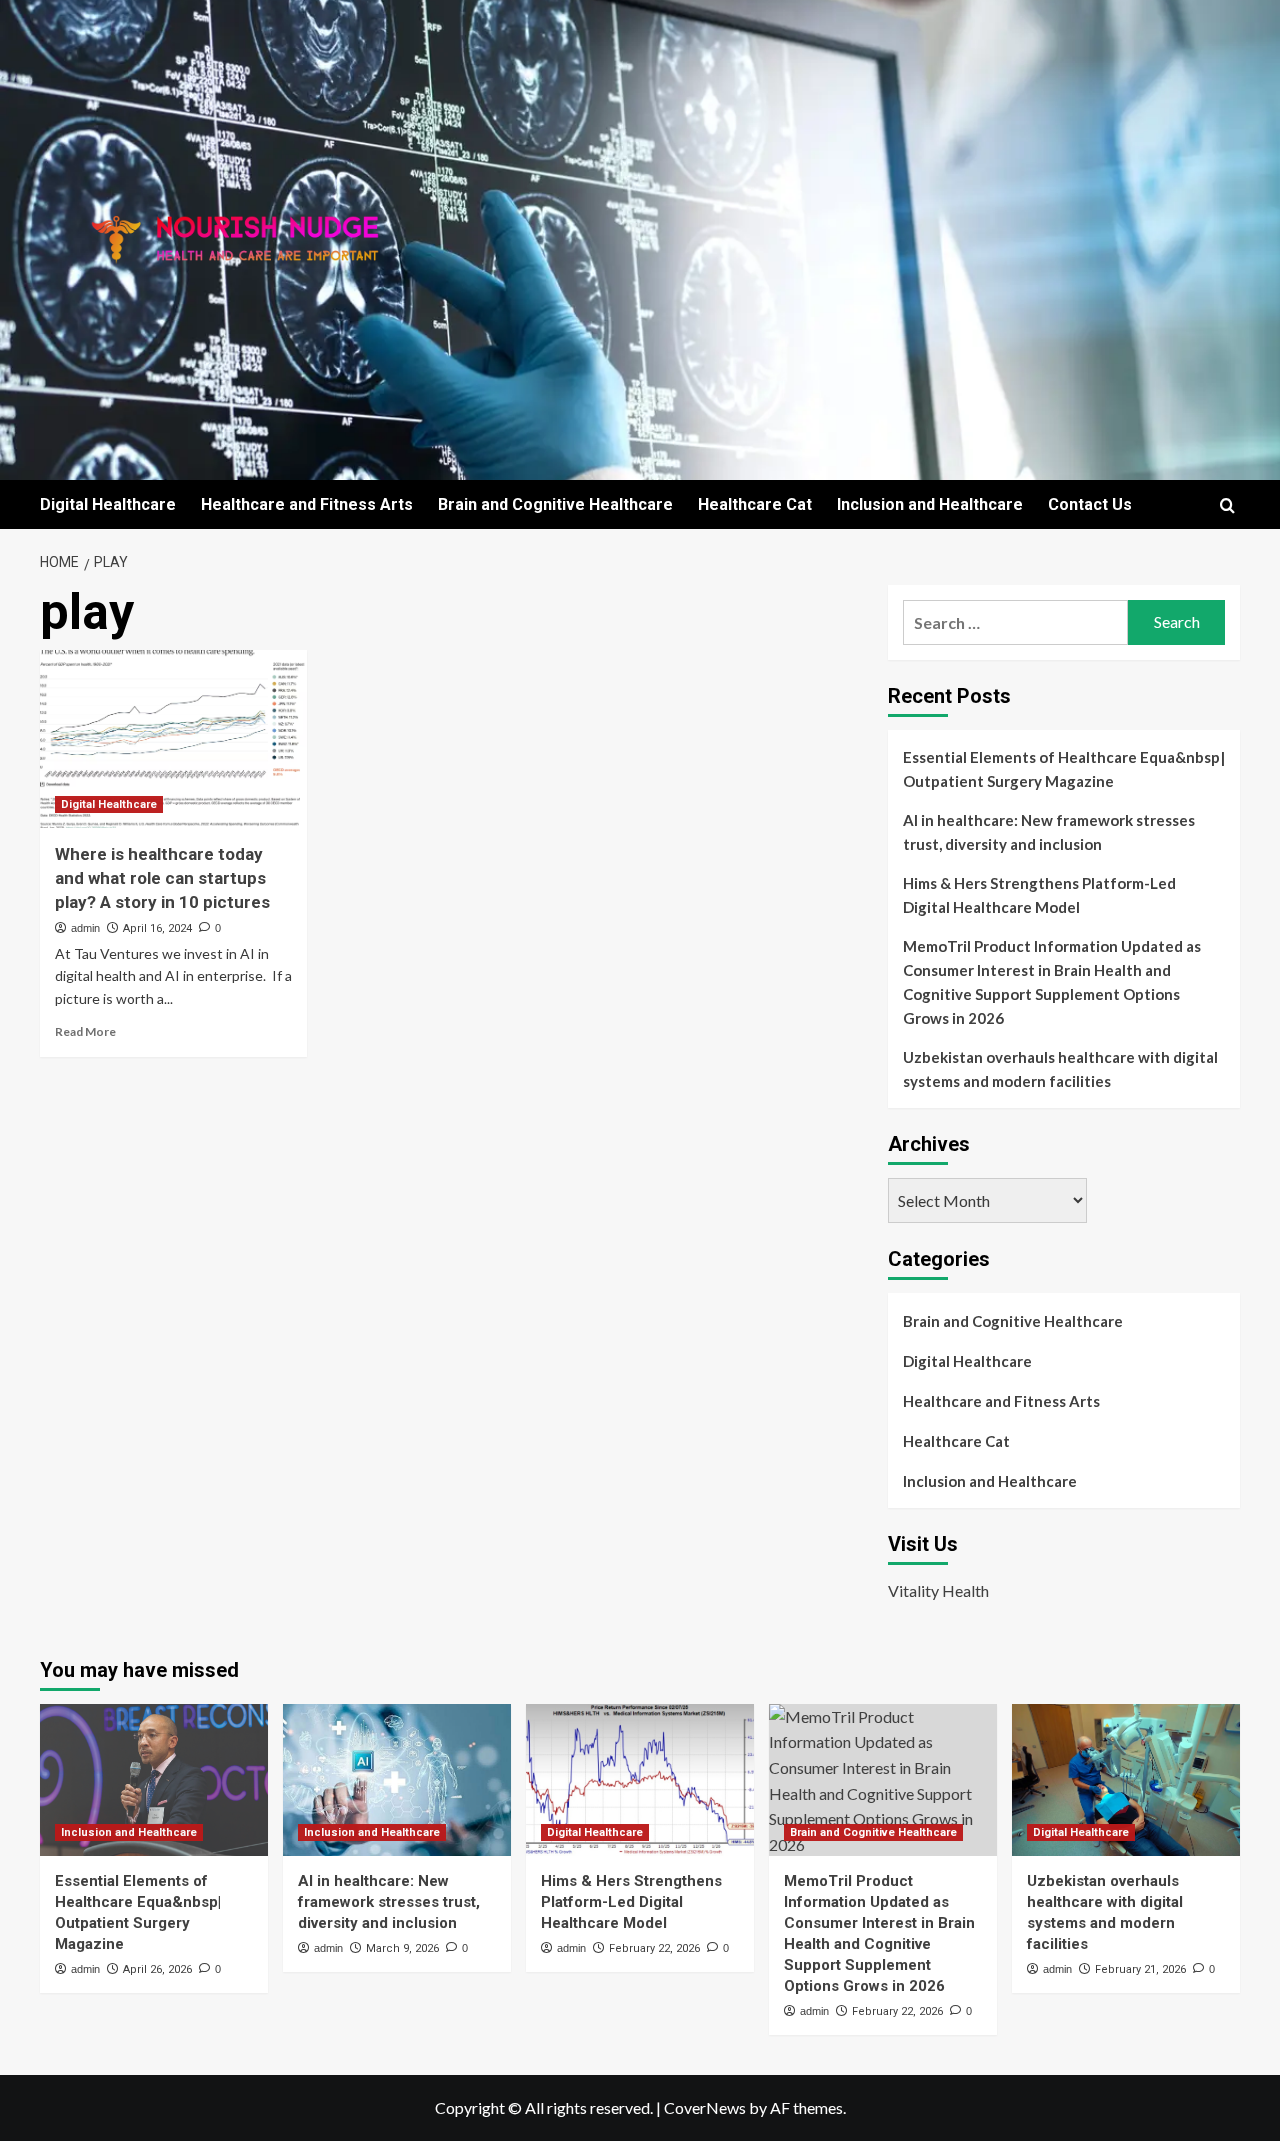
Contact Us (1090, 504)
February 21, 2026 (1140, 1969)
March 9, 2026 (402, 1948)
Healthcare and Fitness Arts (307, 504)
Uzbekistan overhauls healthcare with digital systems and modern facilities (1060, 1069)
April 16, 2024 (157, 928)
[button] (1227, 505)
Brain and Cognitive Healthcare (555, 504)
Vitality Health (938, 1590)
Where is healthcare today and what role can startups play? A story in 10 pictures (162, 878)
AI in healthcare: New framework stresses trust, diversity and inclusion (1049, 832)
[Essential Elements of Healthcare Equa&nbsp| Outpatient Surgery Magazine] (154, 1780)
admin (85, 928)
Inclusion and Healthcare (930, 504)
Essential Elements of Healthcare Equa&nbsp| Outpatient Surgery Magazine (1064, 769)
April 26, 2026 (157, 1969)
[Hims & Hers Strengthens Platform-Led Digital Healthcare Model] (640, 1780)
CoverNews (705, 2107)
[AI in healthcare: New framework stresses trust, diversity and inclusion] (397, 1780)
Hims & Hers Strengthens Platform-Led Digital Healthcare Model (1039, 895)
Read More (85, 1031)
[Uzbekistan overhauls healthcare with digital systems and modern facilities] (1126, 1780)
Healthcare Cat (755, 504)
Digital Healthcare (108, 504)
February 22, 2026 (654, 1948)
